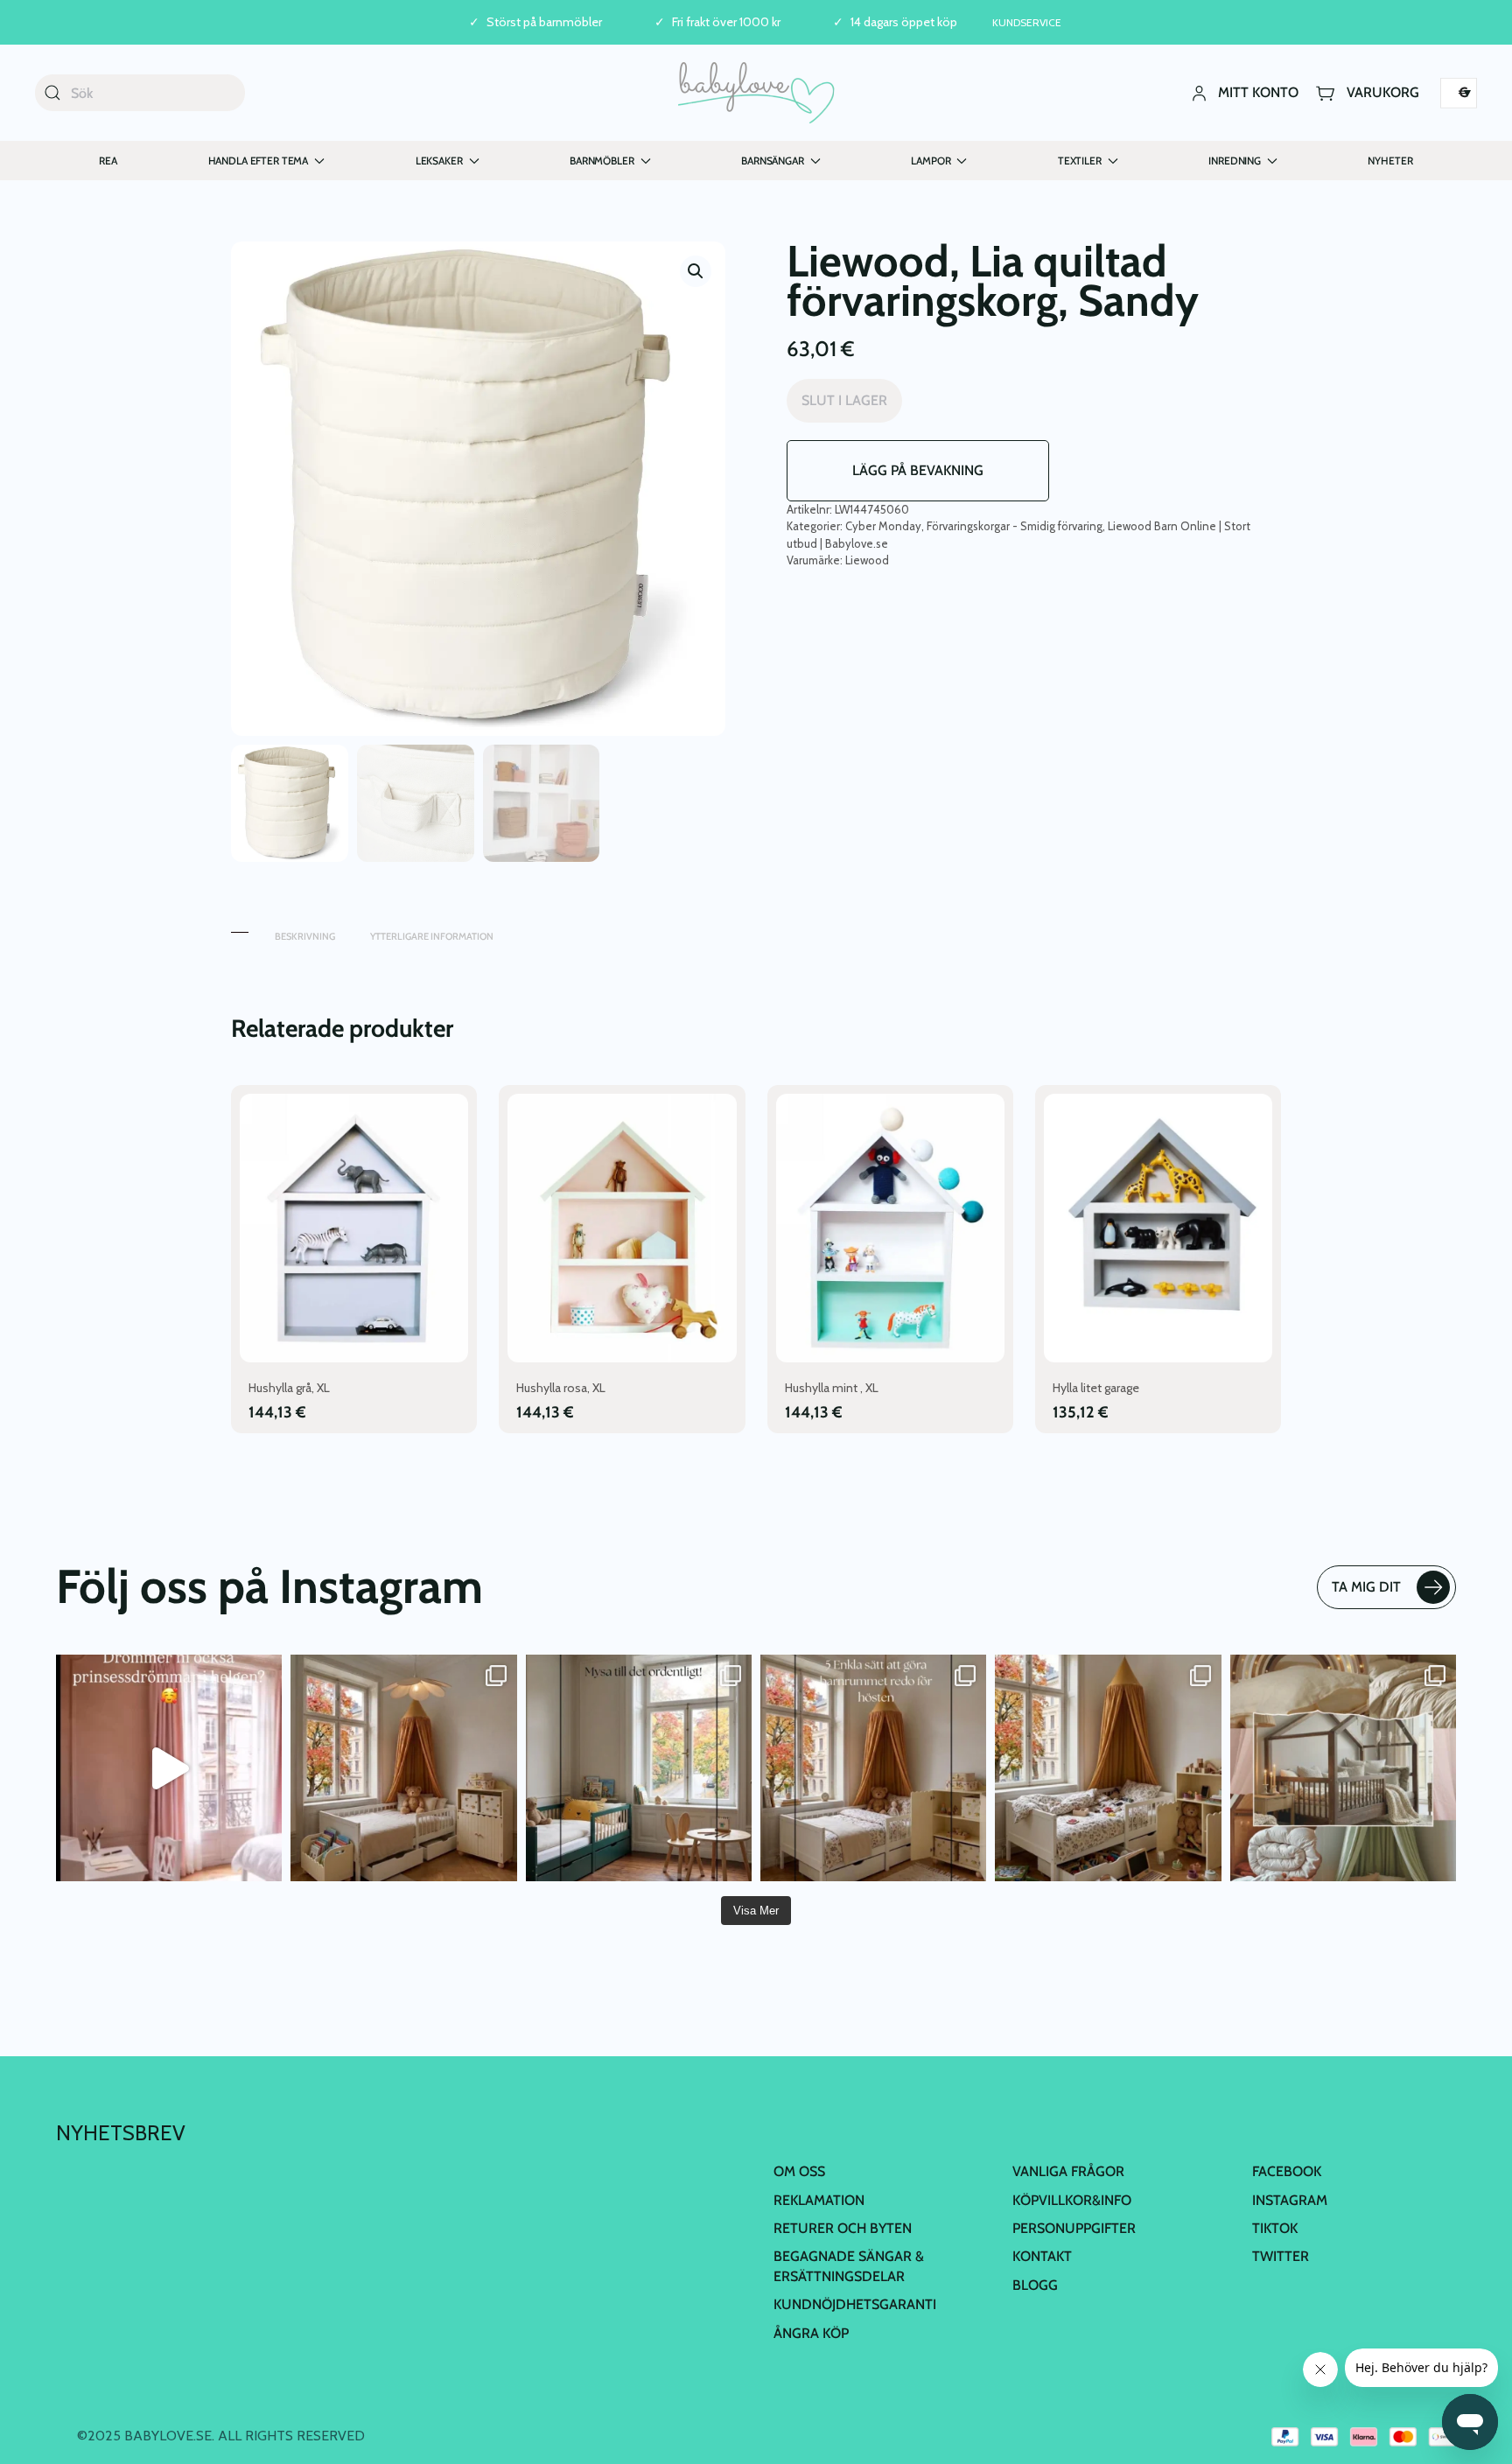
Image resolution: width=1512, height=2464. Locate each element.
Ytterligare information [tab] (432, 936)
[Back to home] (756, 93)
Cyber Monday (883, 526)
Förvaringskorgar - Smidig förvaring (1015, 526)
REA (108, 161)
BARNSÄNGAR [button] (773, 161)
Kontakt (1042, 2256)
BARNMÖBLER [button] (602, 161)
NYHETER (1390, 161)
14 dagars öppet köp (904, 22)
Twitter (1281, 2256)
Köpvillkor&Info (1072, 2200)
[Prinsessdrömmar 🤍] (169, 1767)
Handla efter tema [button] (259, 161)
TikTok (1275, 2228)
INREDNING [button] (1235, 161)
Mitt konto (1258, 92)
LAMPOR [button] (931, 161)
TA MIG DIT (1366, 1587)
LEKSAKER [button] (439, 161)
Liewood (867, 560)
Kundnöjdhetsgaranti (855, 2304)
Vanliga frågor (1068, 2171)
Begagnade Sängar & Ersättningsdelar (849, 2266)
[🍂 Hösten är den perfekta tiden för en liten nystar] (1108, 1767)
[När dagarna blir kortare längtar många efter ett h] (873, 1767)
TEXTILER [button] (1080, 161)
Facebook (1287, 2171)
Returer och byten (843, 2228)
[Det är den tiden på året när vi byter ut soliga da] (639, 1767)
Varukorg (1383, 92)
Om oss (799, 2171)
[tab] (240, 928)
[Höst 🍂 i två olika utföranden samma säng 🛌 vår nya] (403, 1767)
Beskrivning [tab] (305, 936)
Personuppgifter (1074, 2228)
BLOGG (1035, 2285)
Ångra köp (811, 2333)
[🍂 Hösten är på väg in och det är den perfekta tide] (1343, 1767)
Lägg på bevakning (918, 470)
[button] (696, 271)
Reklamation (819, 2200)
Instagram (1290, 2200)
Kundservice (1027, 22)
